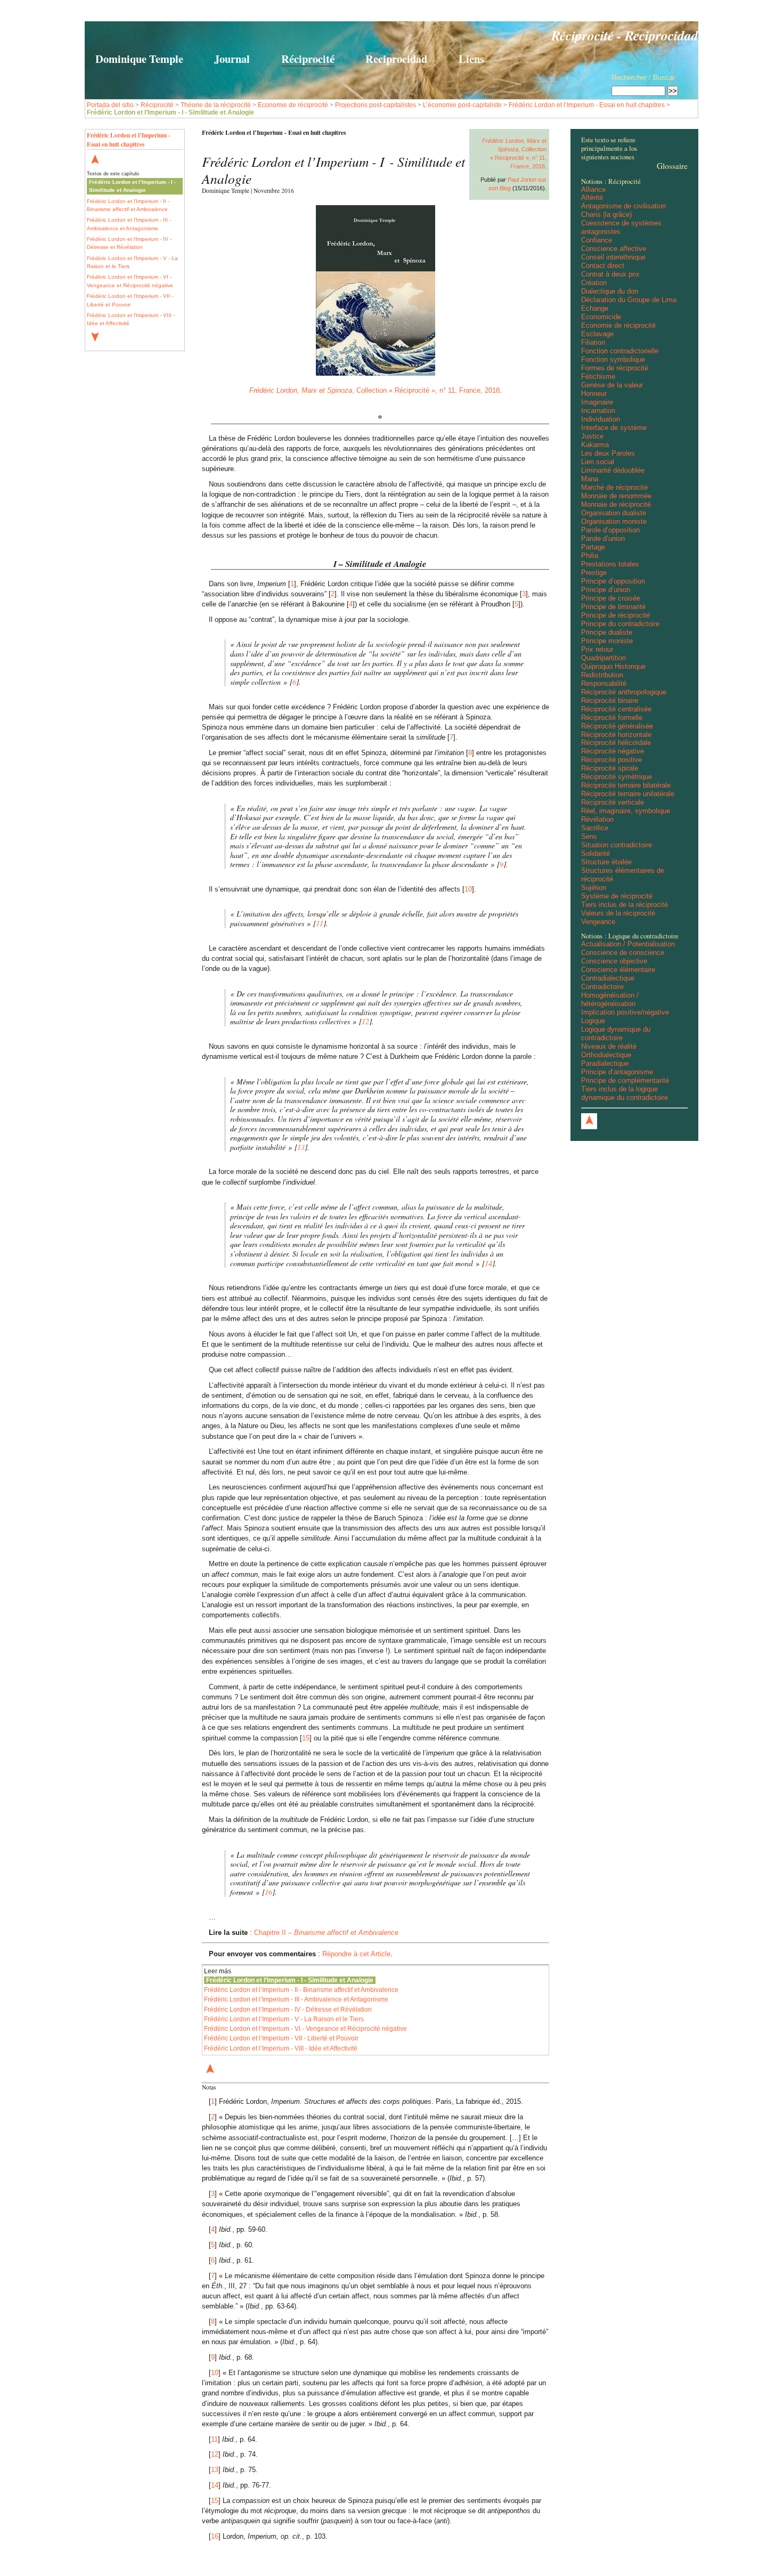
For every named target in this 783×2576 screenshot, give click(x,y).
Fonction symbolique (613, 359)
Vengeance (598, 922)
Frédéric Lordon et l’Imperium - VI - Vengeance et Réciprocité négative (130, 281)
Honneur (594, 394)
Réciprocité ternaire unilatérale (628, 794)
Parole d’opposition (610, 530)
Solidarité (596, 853)
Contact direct (603, 266)
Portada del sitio (110, 105)
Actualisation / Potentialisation (628, 944)
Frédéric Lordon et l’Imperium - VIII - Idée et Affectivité (131, 319)
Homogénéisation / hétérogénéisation (610, 999)
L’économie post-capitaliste (462, 105)
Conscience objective (614, 961)
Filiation (593, 342)
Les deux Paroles (608, 453)
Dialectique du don (610, 291)
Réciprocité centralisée (616, 709)
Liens (471, 59)
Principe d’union (606, 590)
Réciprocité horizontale (616, 735)
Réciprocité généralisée (617, 726)
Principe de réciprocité (615, 615)
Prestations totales (610, 564)
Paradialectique (605, 1063)
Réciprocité (308, 59)
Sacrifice (595, 828)
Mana (590, 479)
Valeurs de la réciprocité (618, 913)
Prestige (594, 573)
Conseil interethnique (613, 257)
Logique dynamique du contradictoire (616, 1034)
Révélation (597, 819)
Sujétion (594, 888)
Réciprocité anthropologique (624, 692)
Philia (590, 556)
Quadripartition (603, 658)
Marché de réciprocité (614, 487)
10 (468, 889)
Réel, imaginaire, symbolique (626, 811)
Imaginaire (597, 402)
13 (301, 1147)
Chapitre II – (326, 1933)
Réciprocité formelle (612, 718)
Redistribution (602, 675)
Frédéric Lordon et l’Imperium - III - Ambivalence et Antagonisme (129, 224)
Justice (592, 436)
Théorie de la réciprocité (216, 105)
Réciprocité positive (611, 760)
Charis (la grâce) (606, 214)
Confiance (597, 240)
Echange (595, 308)
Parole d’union (603, 538)
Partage (593, 547)
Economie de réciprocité (293, 105)
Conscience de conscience (623, 953)
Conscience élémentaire (618, 970)
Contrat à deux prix (610, 274)
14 (488, 1263)
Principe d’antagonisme (617, 1072)
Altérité (592, 197)
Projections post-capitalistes (376, 105)
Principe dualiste (607, 632)
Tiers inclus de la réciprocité (625, 905)
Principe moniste (607, 641)
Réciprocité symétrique (617, 777)
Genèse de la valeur (612, 385)
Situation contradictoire (617, 845)
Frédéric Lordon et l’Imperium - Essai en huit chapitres (587, 105)
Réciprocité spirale (610, 768)
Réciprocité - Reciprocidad (625, 35)
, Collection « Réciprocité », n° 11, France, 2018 (374, 390)
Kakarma (595, 445)
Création (594, 283)
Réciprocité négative (613, 751)
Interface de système (614, 428)
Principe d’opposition (613, 581)
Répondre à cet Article (356, 1954)
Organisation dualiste (614, 513)
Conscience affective (614, 249)
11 (320, 923)
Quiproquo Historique (613, 666)
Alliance (593, 189)
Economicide (601, 317)
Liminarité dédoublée (613, 470)
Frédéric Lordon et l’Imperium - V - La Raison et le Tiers (132, 262)
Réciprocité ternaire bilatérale (626, 785)
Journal (232, 59)
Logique (593, 1021)
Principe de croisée (611, 598)
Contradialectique (608, 978)
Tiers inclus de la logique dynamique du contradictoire (625, 1093)
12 (365, 1021)
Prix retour (597, 649)
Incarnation (598, 411)
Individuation (601, 419)
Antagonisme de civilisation (623, 206)
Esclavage (597, 334)
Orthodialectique (606, 1055)
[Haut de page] (589, 1121)
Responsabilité (604, 683)
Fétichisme (598, 376)
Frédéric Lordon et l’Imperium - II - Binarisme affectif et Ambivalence (128, 205)
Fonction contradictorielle (620, 351)
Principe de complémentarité (625, 1080)
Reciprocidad (396, 59)
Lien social (598, 462)
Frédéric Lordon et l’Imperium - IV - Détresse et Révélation (129, 243)
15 (306, 1738)
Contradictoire (602, 987)
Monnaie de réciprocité (616, 504)
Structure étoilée (606, 862)
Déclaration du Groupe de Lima (629, 300)
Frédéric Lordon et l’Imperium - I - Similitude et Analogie (132, 186)
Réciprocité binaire (610, 700)
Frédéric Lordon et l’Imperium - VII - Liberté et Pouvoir (130, 300)
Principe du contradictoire (620, 624)
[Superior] (95, 160)
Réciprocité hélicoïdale (616, 743)
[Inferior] (95, 338)
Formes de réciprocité (615, 368)
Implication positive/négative (625, 1012)
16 (268, 1892)
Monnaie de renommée (616, 496)
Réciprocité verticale (613, 802)
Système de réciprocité (617, 896)
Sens (589, 836)
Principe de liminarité (613, 607)
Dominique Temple (139, 59)
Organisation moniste (614, 521)
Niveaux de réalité (609, 1046)
